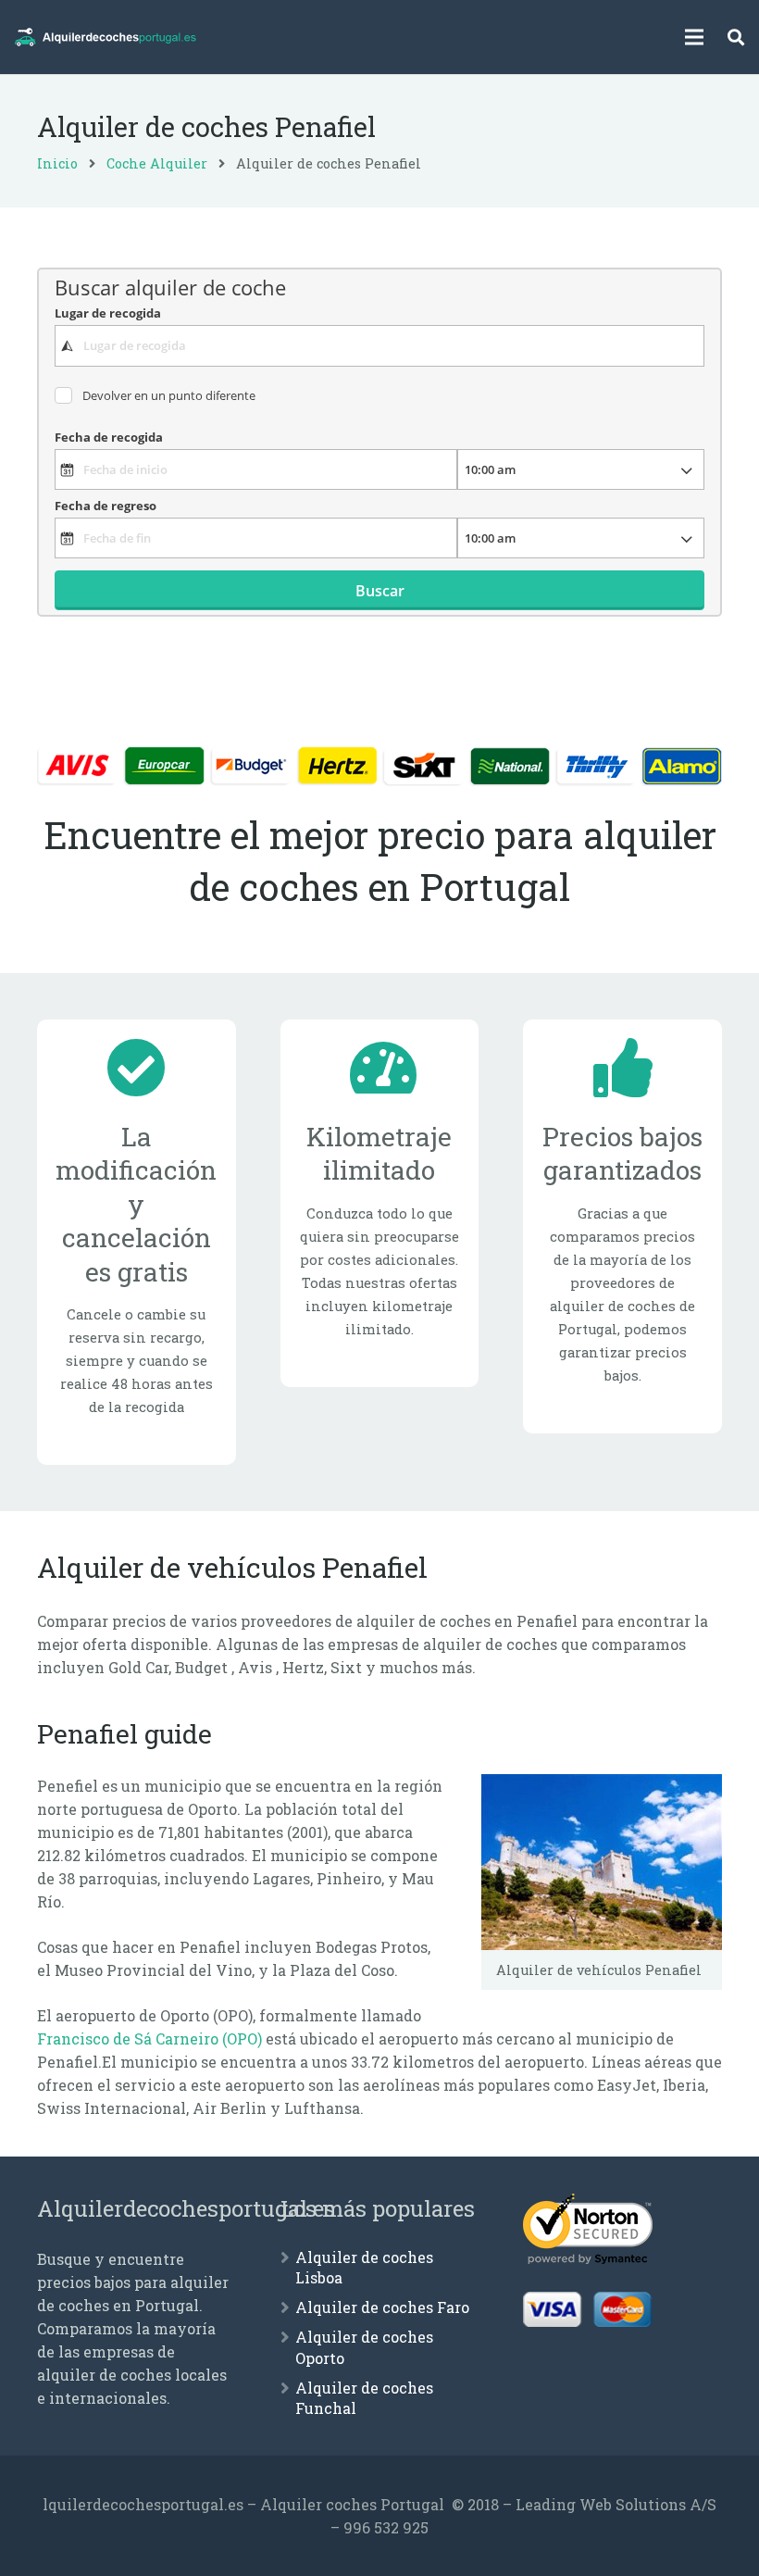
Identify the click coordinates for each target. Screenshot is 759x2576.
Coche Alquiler (157, 163)
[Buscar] (736, 38)
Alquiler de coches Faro (382, 2307)
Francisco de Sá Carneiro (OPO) (149, 2038)
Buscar (380, 591)
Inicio (57, 163)
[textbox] (379, 345)
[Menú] (695, 37)
